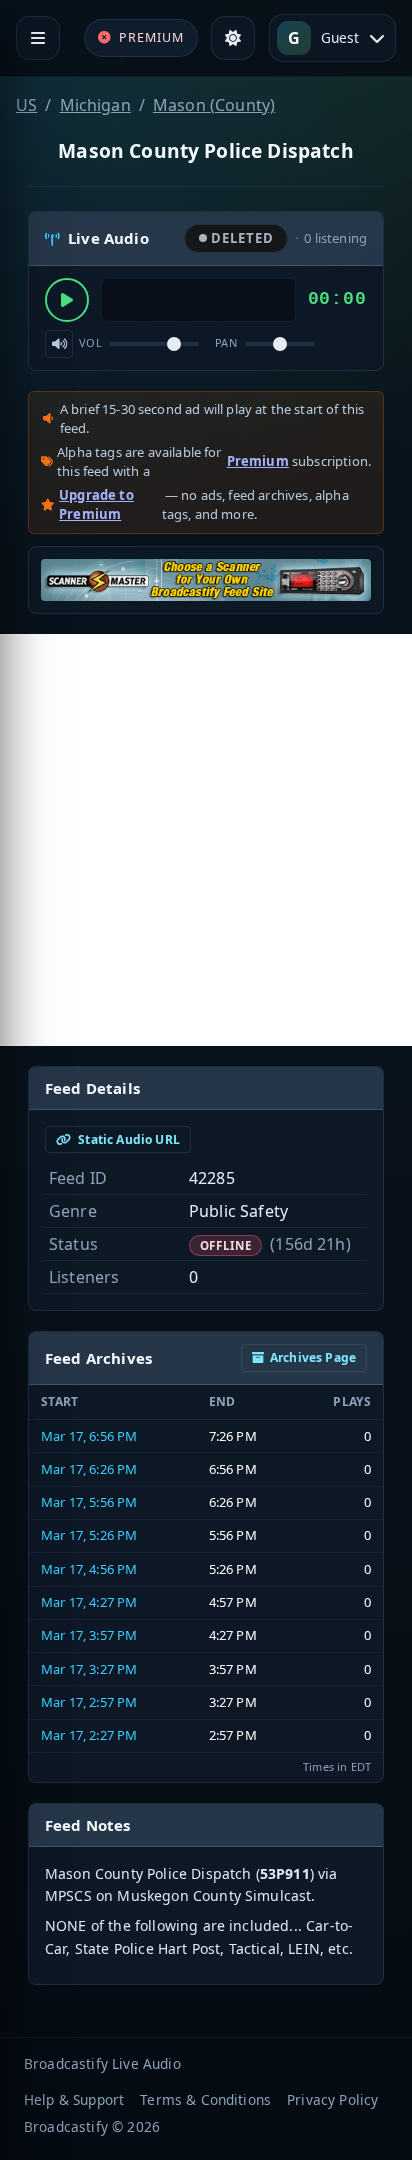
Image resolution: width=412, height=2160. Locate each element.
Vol (90, 342)
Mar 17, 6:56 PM (89, 1436)
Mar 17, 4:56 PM (89, 1569)
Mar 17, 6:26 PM (89, 1469)
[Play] (67, 300)
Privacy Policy (332, 2099)
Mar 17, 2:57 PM (89, 1702)
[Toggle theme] (233, 38)
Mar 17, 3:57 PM (89, 1635)
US (26, 105)
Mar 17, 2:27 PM (89, 1735)
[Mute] (59, 344)
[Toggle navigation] (38, 38)
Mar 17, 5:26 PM (89, 1535)
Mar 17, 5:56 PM (89, 1502)
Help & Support (74, 2099)
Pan (226, 342)
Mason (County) (214, 105)
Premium (258, 461)
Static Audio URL (127, 1139)
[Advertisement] (206, 840)
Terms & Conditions (205, 2099)
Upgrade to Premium (96, 505)
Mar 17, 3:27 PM (89, 1669)
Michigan (95, 105)
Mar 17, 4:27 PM (89, 1602)
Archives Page (313, 1357)
